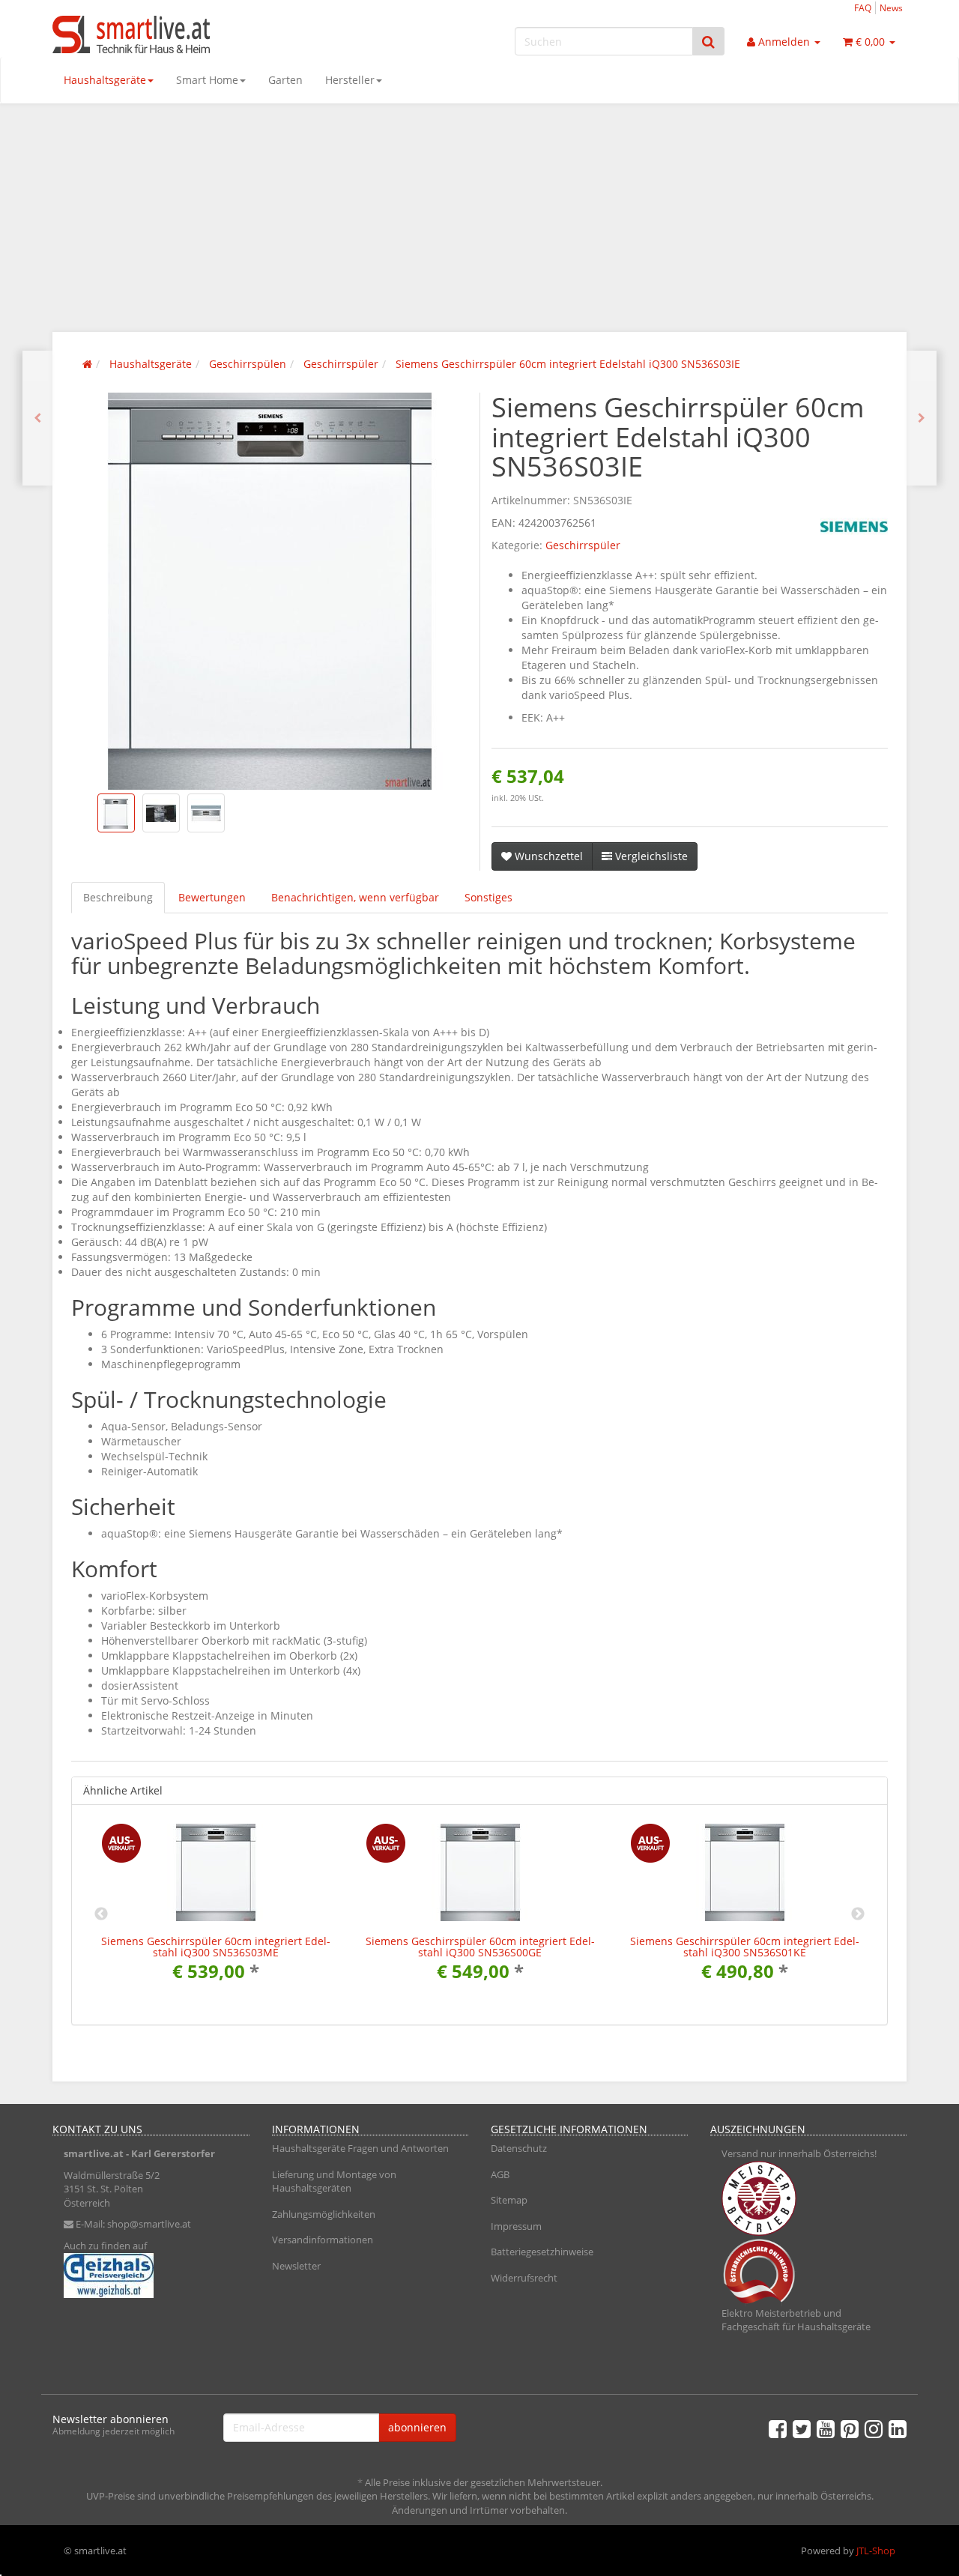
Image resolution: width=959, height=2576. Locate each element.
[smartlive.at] (187, 34)
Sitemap (509, 2200)
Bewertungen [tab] (212, 897)
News (891, 7)
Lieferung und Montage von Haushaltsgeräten (334, 2182)
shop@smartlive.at (149, 2224)
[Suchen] (708, 42)
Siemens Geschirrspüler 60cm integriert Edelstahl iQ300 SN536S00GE (480, 1947)
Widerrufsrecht (524, 2278)
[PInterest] (850, 2428)
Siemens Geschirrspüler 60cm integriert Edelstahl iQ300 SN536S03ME (216, 1947)
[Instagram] (874, 2428)
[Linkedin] (898, 2428)
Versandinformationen (323, 2240)
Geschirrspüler (583, 545)
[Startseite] (87, 364)
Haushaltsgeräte (105, 80)
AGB (500, 2174)
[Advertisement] (479, 216)
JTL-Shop (876, 2551)
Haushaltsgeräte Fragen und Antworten (360, 2148)
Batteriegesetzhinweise (542, 2252)
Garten (285, 80)
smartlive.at (94, 2153)
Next (858, 1914)
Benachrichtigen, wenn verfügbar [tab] (355, 897)
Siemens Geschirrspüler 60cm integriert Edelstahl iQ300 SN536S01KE (745, 1947)
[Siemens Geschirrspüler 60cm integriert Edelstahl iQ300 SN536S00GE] (37, 418)
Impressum (516, 2226)
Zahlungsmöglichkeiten (324, 2214)
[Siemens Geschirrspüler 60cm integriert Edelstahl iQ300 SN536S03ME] (922, 418)
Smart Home (207, 80)
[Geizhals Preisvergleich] (151, 2276)
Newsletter (296, 2266)
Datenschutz (519, 2148)
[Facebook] (778, 2428)
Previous (101, 1914)
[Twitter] (802, 2428)
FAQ (863, 7)
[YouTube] (826, 2428)
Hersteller (350, 80)
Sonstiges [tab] (488, 897)
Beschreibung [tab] (118, 897)
